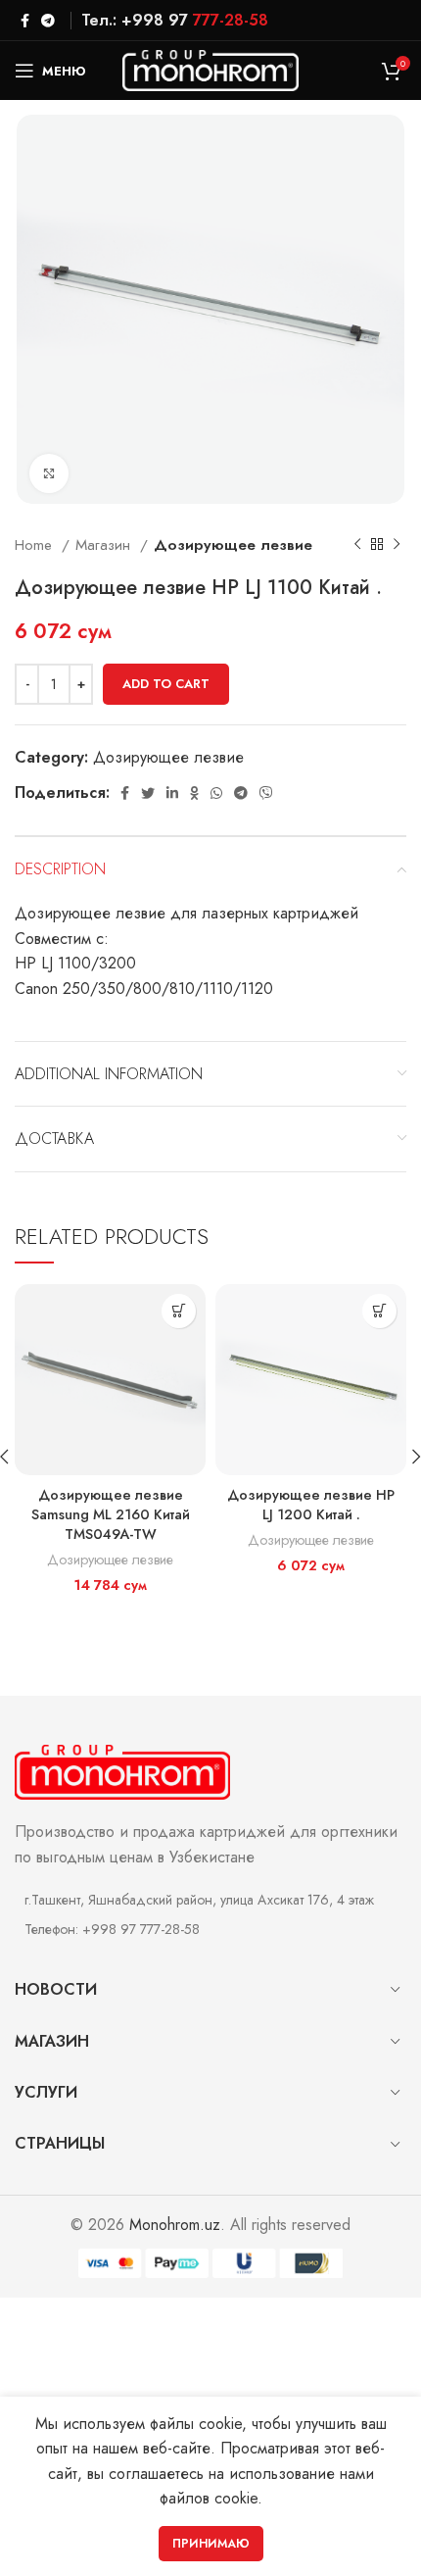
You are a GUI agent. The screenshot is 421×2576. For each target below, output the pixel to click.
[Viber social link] (266, 793)
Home (36, 545)
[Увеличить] (49, 473)
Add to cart (166, 684)
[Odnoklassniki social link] (194, 793)
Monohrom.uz (175, 2225)
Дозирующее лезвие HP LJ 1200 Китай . (311, 1505)
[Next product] (397, 545)
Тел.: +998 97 (175, 20)
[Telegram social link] (48, 21)
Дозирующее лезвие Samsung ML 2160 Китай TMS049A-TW (111, 1514)
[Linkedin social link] (172, 793)
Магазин (105, 545)
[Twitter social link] (148, 793)
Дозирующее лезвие (233, 545)
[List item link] (210, 1929)
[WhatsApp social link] (216, 793)
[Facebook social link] (25, 21)
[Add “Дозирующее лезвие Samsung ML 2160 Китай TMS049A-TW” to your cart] (179, 1311)
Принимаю (211, 2544)
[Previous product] (357, 545)
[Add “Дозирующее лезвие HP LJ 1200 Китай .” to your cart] (379, 1311)
